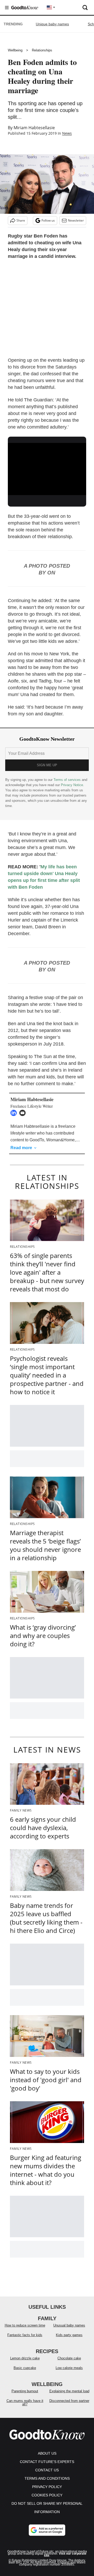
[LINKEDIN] (15, 1113)
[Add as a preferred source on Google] (47, 2530)
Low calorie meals (69, 2368)
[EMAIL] (24, 1113)
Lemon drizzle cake (25, 2358)
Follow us (48, 220)
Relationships (42, 50)
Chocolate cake (69, 2358)
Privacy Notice (72, 785)
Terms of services (68, 780)
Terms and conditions (47, 2478)
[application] (47, 465)
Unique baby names (52, 24)
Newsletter (76, 220)
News (67, 133)
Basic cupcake (25, 2368)
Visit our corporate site (65, 2555)
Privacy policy (47, 2487)
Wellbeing (15, 50)
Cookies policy (47, 2495)
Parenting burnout (25, 2391)
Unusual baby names (69, 2325)
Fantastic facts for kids (25, 2335)
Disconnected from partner (69, 2401)
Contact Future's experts (47, 2462)
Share (21, 220)
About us (47, 2453)
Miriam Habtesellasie (34, 128)
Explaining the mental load (69, 2391)
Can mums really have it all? (25, 2402)
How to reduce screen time (25, 2325)
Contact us (47, 2470)
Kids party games (69, 2335)
